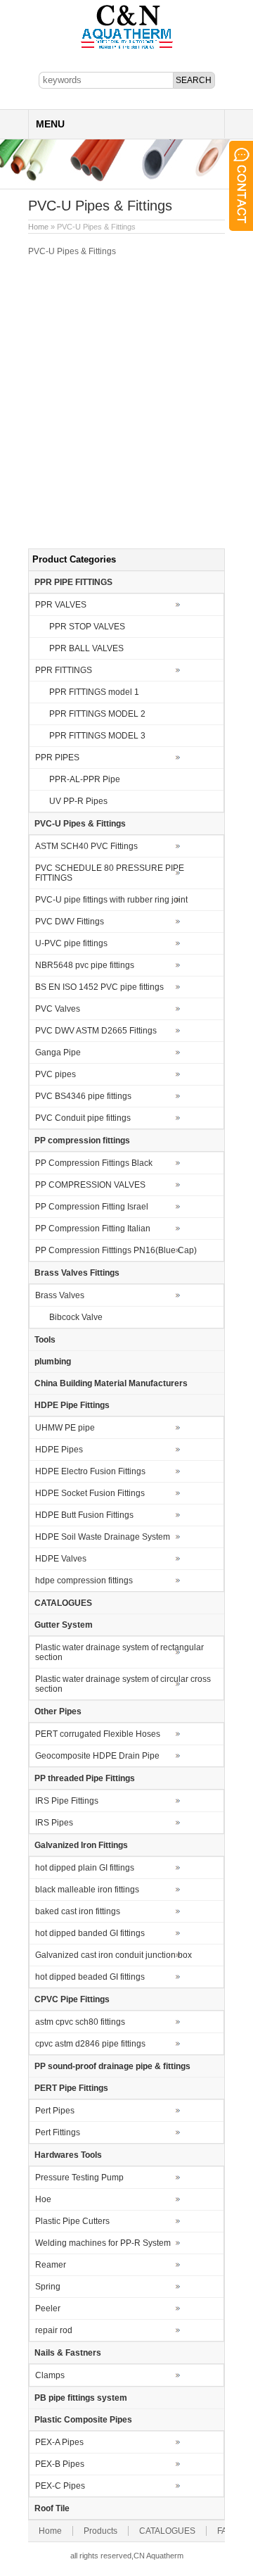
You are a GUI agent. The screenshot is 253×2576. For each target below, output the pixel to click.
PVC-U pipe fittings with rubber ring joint (111, 900)
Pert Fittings (58, 2132)
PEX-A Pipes (59, 2442)
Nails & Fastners (68, 2353)
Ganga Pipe (58, 1053)
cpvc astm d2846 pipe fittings (90, 2044)
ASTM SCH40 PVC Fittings (86, 846)
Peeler (48, 2308)
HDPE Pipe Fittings (72, 1405)
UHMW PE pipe (65, 1428)
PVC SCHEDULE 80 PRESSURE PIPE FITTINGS (110, 873)
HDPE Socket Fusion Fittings (90, 1493)
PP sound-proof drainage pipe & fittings (112, 2066)
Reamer (51, 2265)
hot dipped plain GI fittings (85, 1868)
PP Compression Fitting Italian (93, 1229)
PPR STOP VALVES (87, 627)
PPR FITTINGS (64, 670)
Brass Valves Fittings (77, 1273)
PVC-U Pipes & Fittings (80, 824)
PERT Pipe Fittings (71, 2088)
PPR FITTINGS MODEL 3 (97, 736)
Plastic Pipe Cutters (72, 2221)
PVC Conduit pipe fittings (83, 1118)
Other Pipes (58, 1711)
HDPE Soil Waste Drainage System (103, 1537)
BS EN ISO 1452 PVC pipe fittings (99, 987)
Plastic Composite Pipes (83, 2420)
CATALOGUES (63, 1603)
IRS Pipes (54, 1823)
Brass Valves (60, 1295)
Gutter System (64, 1625)
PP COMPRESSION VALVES (90, 1185)
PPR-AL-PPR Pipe (85, 779)
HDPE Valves (61, 1559)
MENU (50, 124)
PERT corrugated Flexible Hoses (98, 1734)
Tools (45, 1340)
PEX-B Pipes (60, 2464)
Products (100, 2531)
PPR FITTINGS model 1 (94, 692)
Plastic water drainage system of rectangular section (119, 1652)
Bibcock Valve (76, 1317)
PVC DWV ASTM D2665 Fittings (96, 1031)
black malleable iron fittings (87, 1890)
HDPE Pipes (59, 1450)
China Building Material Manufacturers (111, 1383)
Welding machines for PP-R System (103, 2243)
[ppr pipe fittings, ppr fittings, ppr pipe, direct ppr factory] (127, 48)
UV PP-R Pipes (78, 801)
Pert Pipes (55, 2111)
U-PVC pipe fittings (71, 943)
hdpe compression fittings (84, 1581)
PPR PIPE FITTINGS (73, 582)
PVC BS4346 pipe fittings (83, 1096)
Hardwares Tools (68, 2155)
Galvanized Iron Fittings (81, 1845)
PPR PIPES (57, 758)
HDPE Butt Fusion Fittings (84, 1515)
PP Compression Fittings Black (94, 1163)
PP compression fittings (82, 1141)
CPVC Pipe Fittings (72, 1999)
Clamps (50, 2375)
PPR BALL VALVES (86, 648)
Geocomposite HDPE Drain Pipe (97, 1756)
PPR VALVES (61, 605)
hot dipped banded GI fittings (90, 1933)
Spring (48, 2287)
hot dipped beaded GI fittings (90, 1977)
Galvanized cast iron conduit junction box (113, 1955)
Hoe (43, 2199)
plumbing (53, 1362)
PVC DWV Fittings (70, 922)
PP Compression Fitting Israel (92, 1207)
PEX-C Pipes (60, 2486)
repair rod (54, 2330)
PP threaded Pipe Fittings (85, 1778)
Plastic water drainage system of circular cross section (123, 1684)
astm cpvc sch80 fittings (80, 2022)
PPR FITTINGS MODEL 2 (97, 714)
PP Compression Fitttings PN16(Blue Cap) (116, 1250)
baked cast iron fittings (78, 1911)
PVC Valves (58, 1009)
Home (38, 227)
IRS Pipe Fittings (67, 1801)
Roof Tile (52, 2508)
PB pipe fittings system (81, 2398)
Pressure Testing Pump (79, 2178)
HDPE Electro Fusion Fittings (90, 1471)
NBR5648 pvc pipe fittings (85, 965)
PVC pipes (56, 1074)
